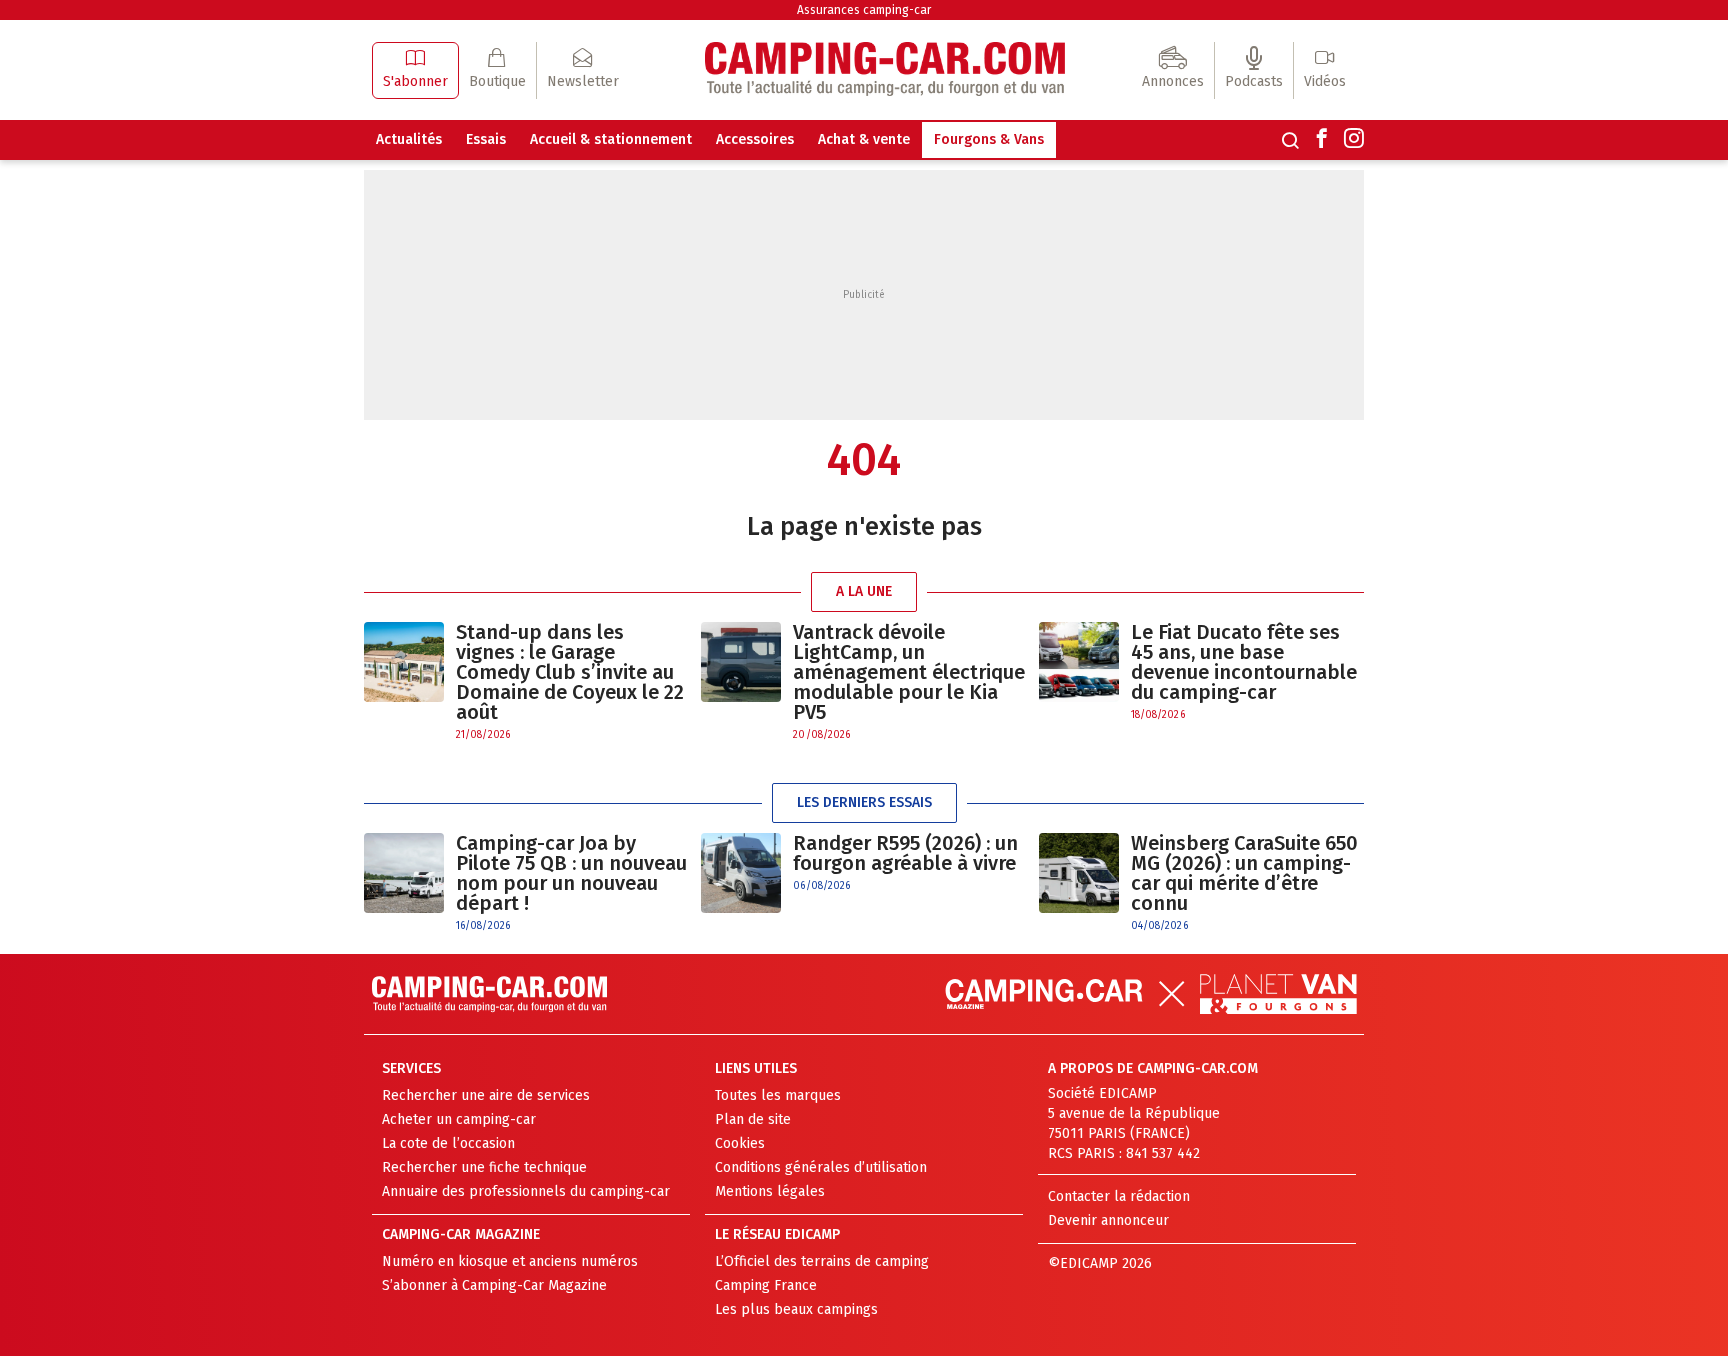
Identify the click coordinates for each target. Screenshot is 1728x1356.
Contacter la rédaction (1119, 1196)
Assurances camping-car (864, 10)
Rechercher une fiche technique (484, 1167)
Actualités (409, 139)
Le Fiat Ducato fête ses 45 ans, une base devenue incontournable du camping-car (1244, 662)
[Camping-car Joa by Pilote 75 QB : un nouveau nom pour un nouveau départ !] (404, 883)
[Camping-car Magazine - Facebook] (1322, 140)
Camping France (766, 1285)
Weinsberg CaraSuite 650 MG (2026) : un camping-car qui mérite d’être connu (1244, 873)
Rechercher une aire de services (486, 1095)
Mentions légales (770, 1191)
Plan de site (753, 1119)
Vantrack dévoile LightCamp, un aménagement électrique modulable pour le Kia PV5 (909, 672)
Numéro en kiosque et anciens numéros (510, 1261)
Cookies (740, 1143)
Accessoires (755, 139)
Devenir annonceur (1108, 1220)
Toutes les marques (778, 1095)
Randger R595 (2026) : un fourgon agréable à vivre (905, 853)
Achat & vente (864, 139)
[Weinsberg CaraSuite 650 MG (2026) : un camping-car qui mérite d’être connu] (1079, 883)
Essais (486, 139)
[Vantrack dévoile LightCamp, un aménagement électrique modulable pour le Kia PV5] (741, 682)
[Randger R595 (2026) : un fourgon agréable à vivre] (741, 873)
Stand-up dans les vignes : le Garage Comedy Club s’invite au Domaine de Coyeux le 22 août (570, 672)
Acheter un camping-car (459, 1119)
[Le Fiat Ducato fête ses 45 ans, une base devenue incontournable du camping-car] (1079, 672)
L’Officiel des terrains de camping (822, 1261)
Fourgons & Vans (989, 139)
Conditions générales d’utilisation (821, 1167)
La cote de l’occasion (448, 1143)
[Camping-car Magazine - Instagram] (1354, 140)
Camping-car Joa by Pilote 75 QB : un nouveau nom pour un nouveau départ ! (571, 873)
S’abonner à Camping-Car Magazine (494, 1285)
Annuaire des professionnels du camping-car (526, 1191)
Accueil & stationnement (611, 139)
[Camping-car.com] (885, 70)
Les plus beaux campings (796, 1309)
